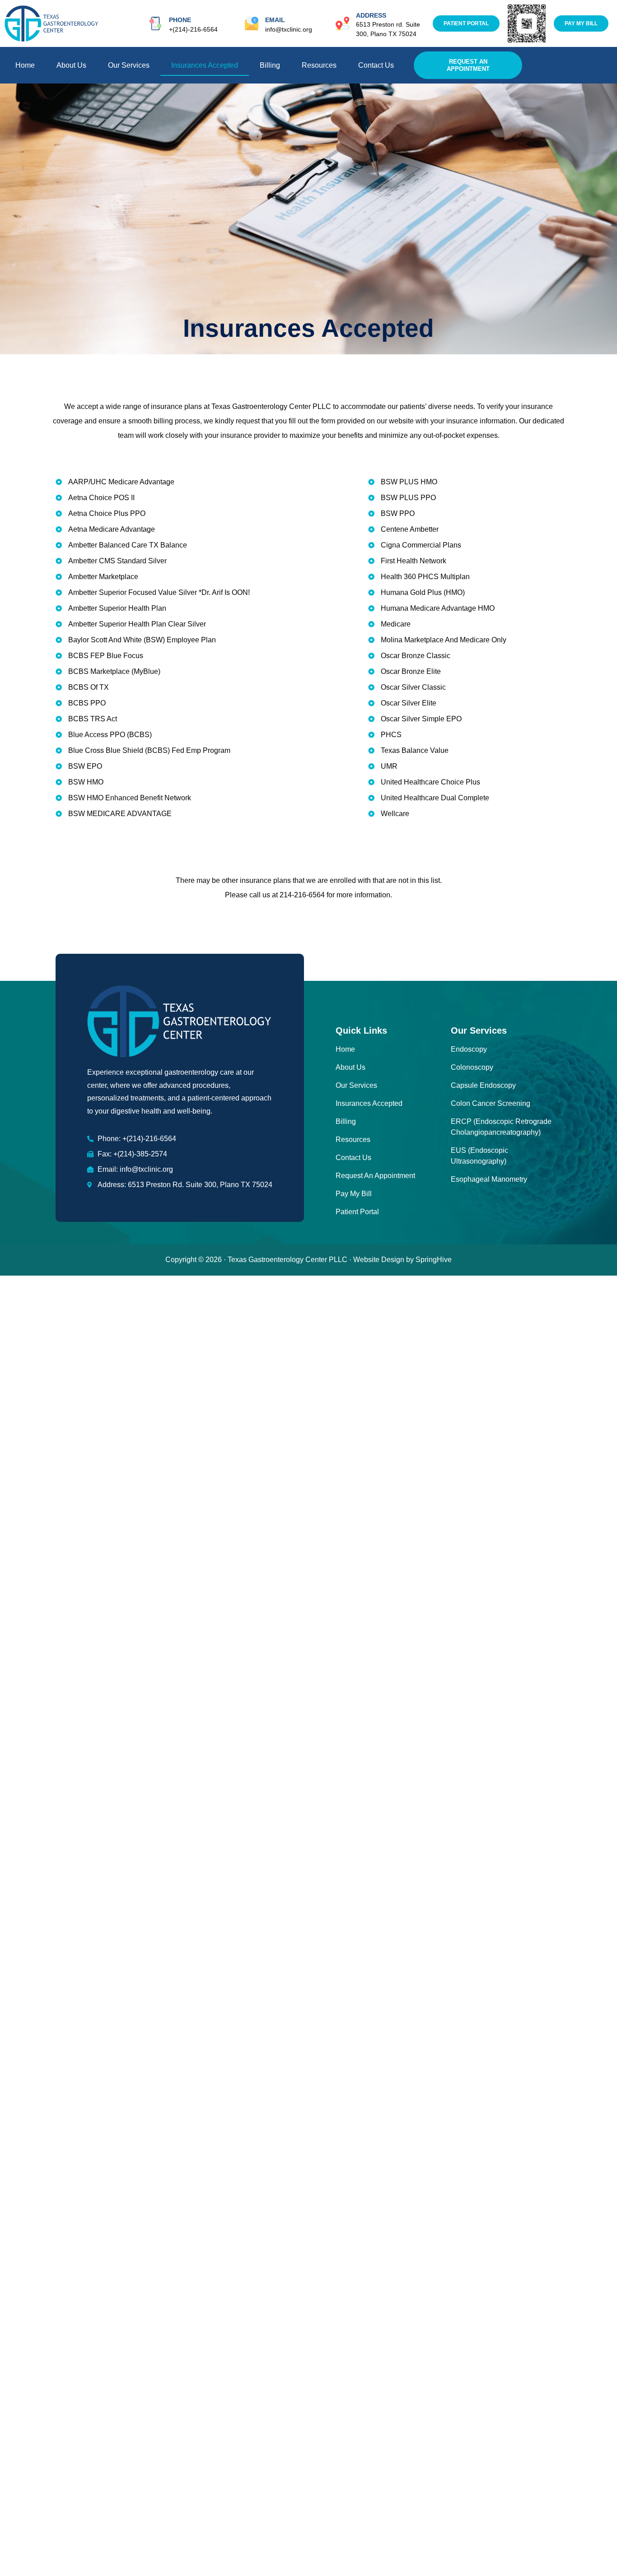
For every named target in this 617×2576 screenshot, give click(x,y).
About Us (71, 65)
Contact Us (376, 65)
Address (371, 15)
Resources (319, 65)
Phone (180, 20)
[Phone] (155, 23)
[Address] (342, 23)
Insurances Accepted (205, 65)
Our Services (129, 65)
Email (275, 20)
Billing (270, 65)
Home (25, 65)
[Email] (252, 23)
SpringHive (434, 1260)
